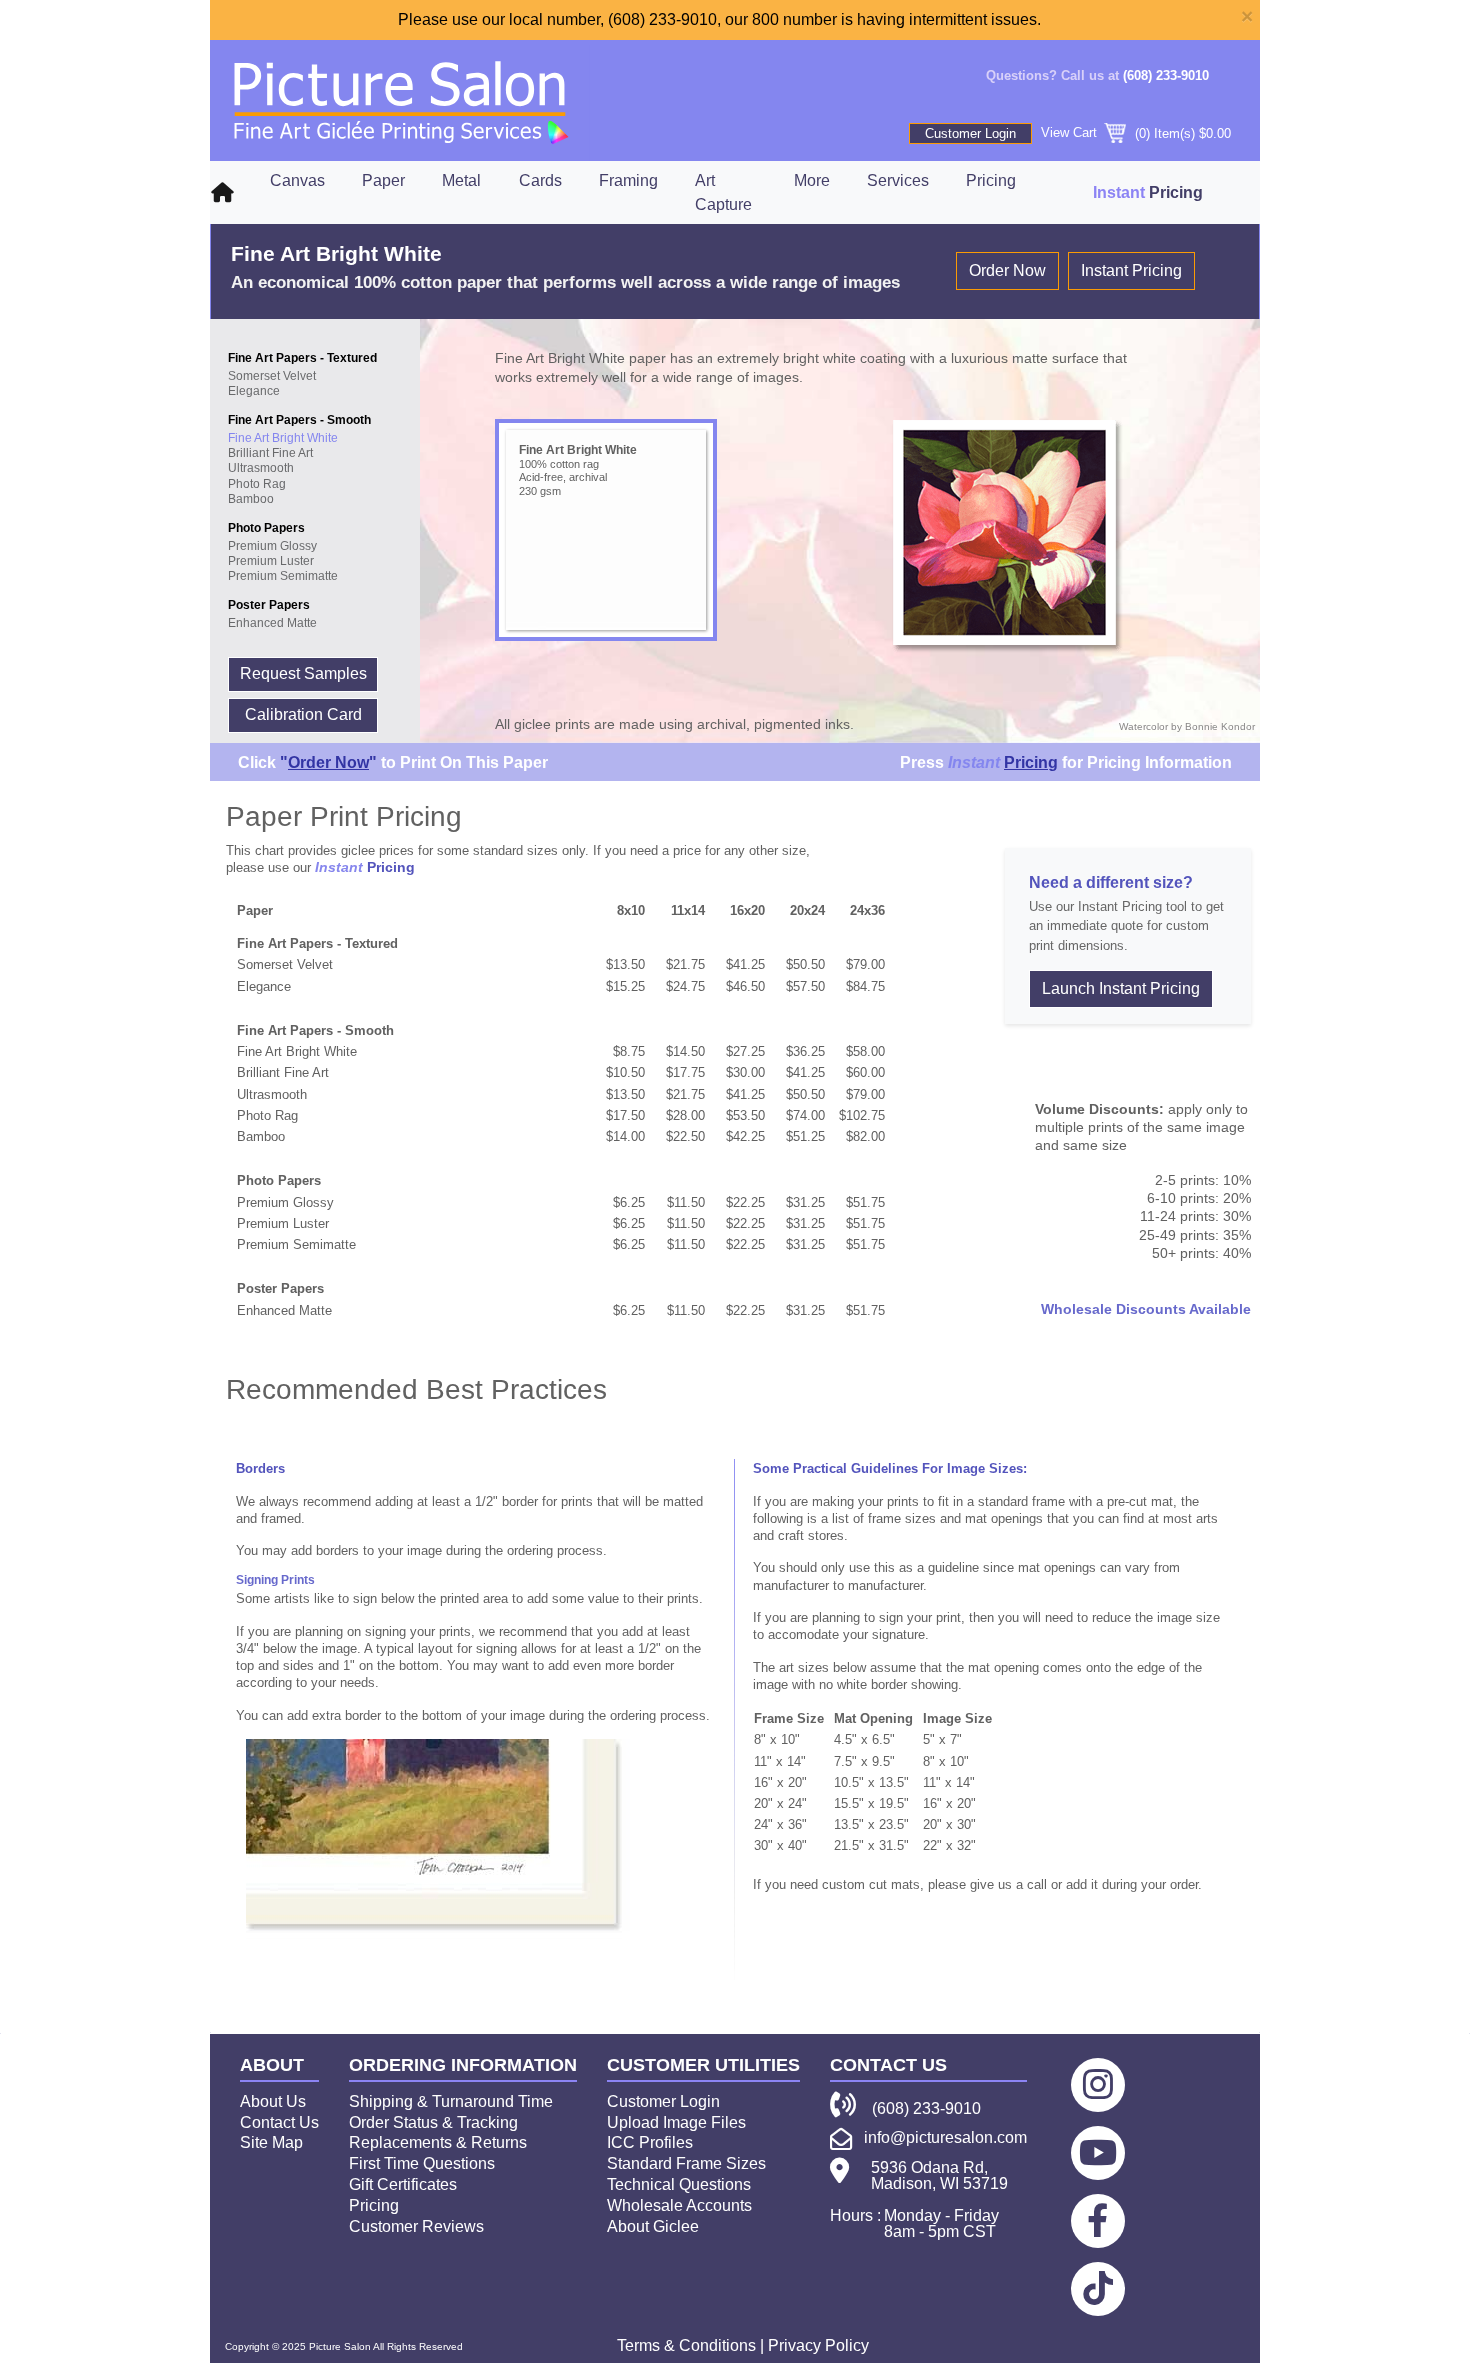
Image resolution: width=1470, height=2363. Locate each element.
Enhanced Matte (272, 623)
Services (898, 180)
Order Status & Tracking (433, 2122)
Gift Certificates (403, 2184)
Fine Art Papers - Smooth (299, 420)
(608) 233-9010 (1166, 75)
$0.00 (1215, 133)
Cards (540, 180)
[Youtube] (1098, 2152)
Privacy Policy (818, 2345)
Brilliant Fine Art (270, 453)
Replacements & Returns (438, 2142)
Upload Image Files (676, 2122)
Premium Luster (271, 561)
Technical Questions (679, 2184)
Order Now (1007, 270)
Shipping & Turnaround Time (451, 2101)
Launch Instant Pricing (1121, 988)
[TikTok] (1098, 2288)
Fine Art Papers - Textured (302, 358)
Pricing (991, 180)
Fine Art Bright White (283, 438)
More (812, 180)
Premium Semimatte (283, 576)
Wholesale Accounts (679, 2205)
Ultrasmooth (261, 468)
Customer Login (970, 133)
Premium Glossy (272, 546)
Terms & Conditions (686, 2345)
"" (328, 762)
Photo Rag (257, 484)
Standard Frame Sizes (686, 2163)
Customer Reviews (416, 2226)
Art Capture (723, 192)
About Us (273, 2101)
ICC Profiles (650, 2142)
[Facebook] (1097, 2220)
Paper (383, 180)
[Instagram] (1098, 2084)
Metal (461, 180)
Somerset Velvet (272, 376)
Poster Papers (269, 605)
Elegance (254, 391)
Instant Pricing (1131, 270)
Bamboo (251, 499)
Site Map (271, 2142)
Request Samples (303, 673)
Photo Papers (266, 528)
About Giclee (653, 2226)
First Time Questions (422, 2163)
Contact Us (279, 2122)
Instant (974, 762)
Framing (628, 180)
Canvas (297, 180)
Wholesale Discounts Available (1146, 1309)
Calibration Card (303, 714)
